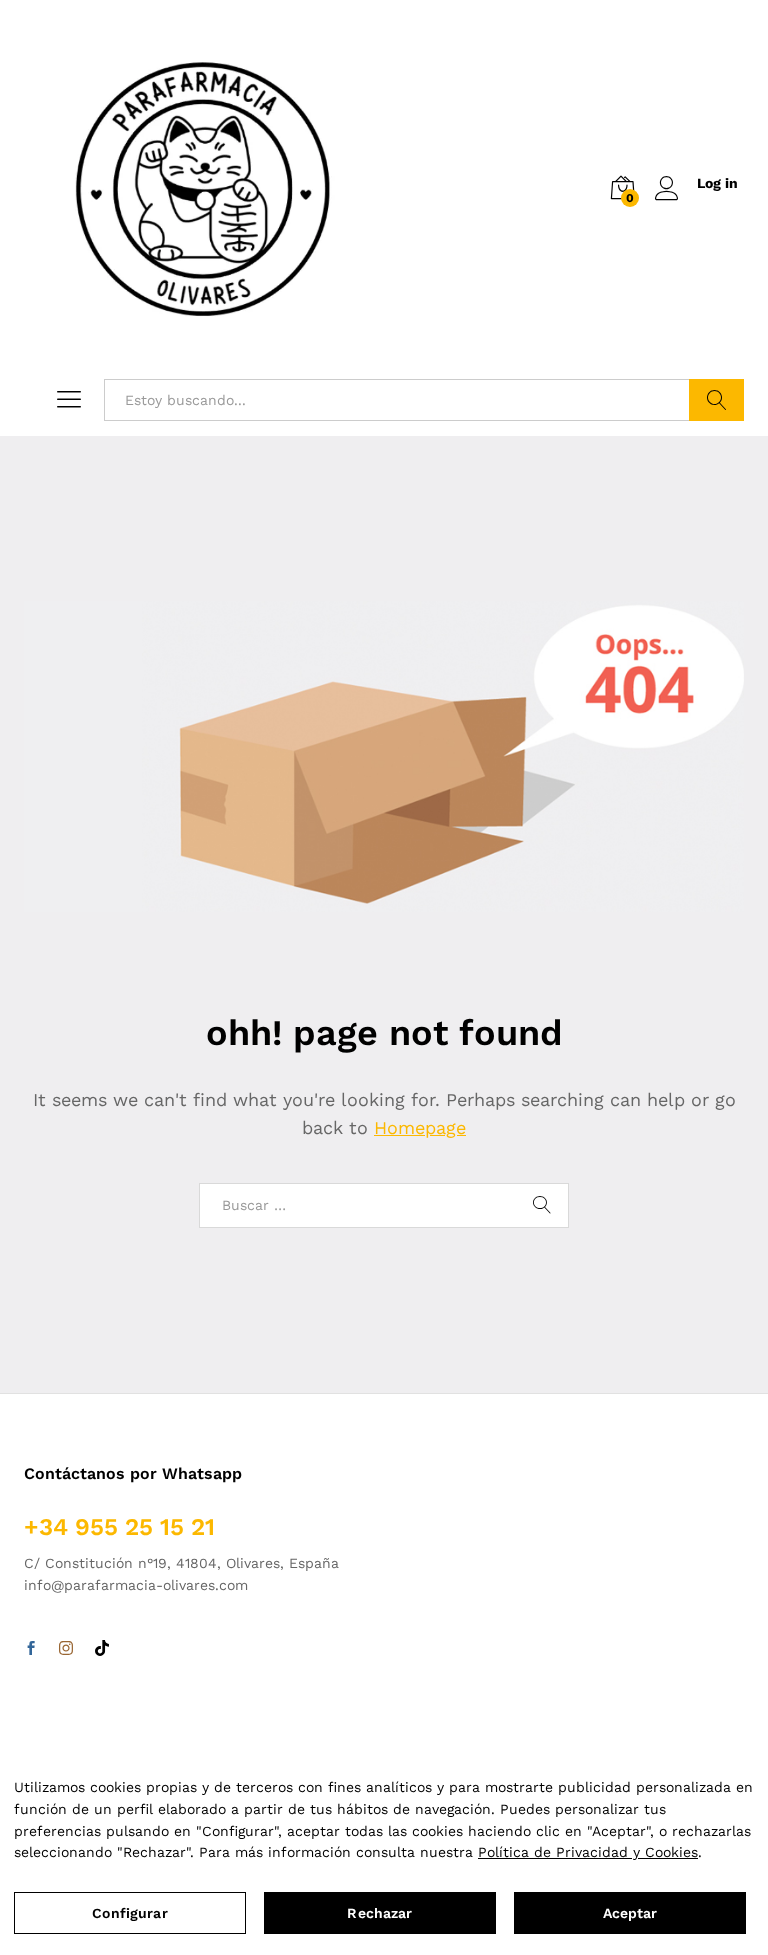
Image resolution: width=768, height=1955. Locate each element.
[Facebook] (31, 1649)
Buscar (716, 400)
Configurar (129, 1913)
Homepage (420, 1127)
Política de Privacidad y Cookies (588, 1852)
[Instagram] (66, 1649)
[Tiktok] (102, 1649)
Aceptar (630, 1913)
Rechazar (379, 1913)
